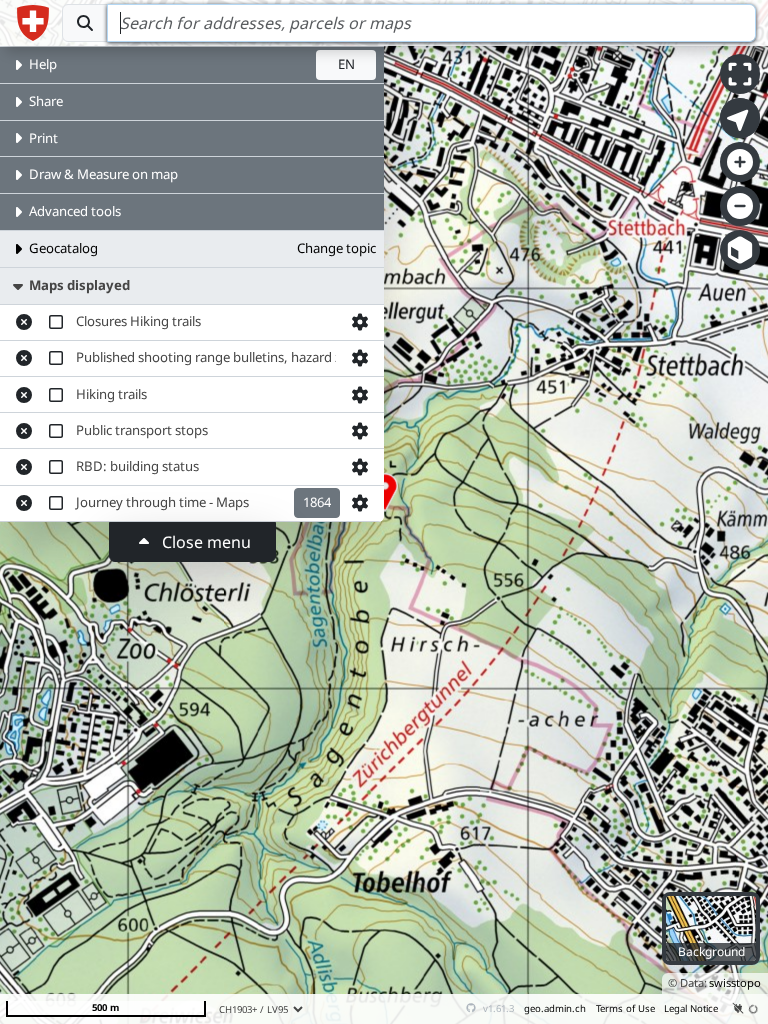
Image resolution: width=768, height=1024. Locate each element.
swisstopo (735, 982)
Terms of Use (625, 1008)
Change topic (336, 248)
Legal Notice (691, 1008)
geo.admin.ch (555, 1008)
